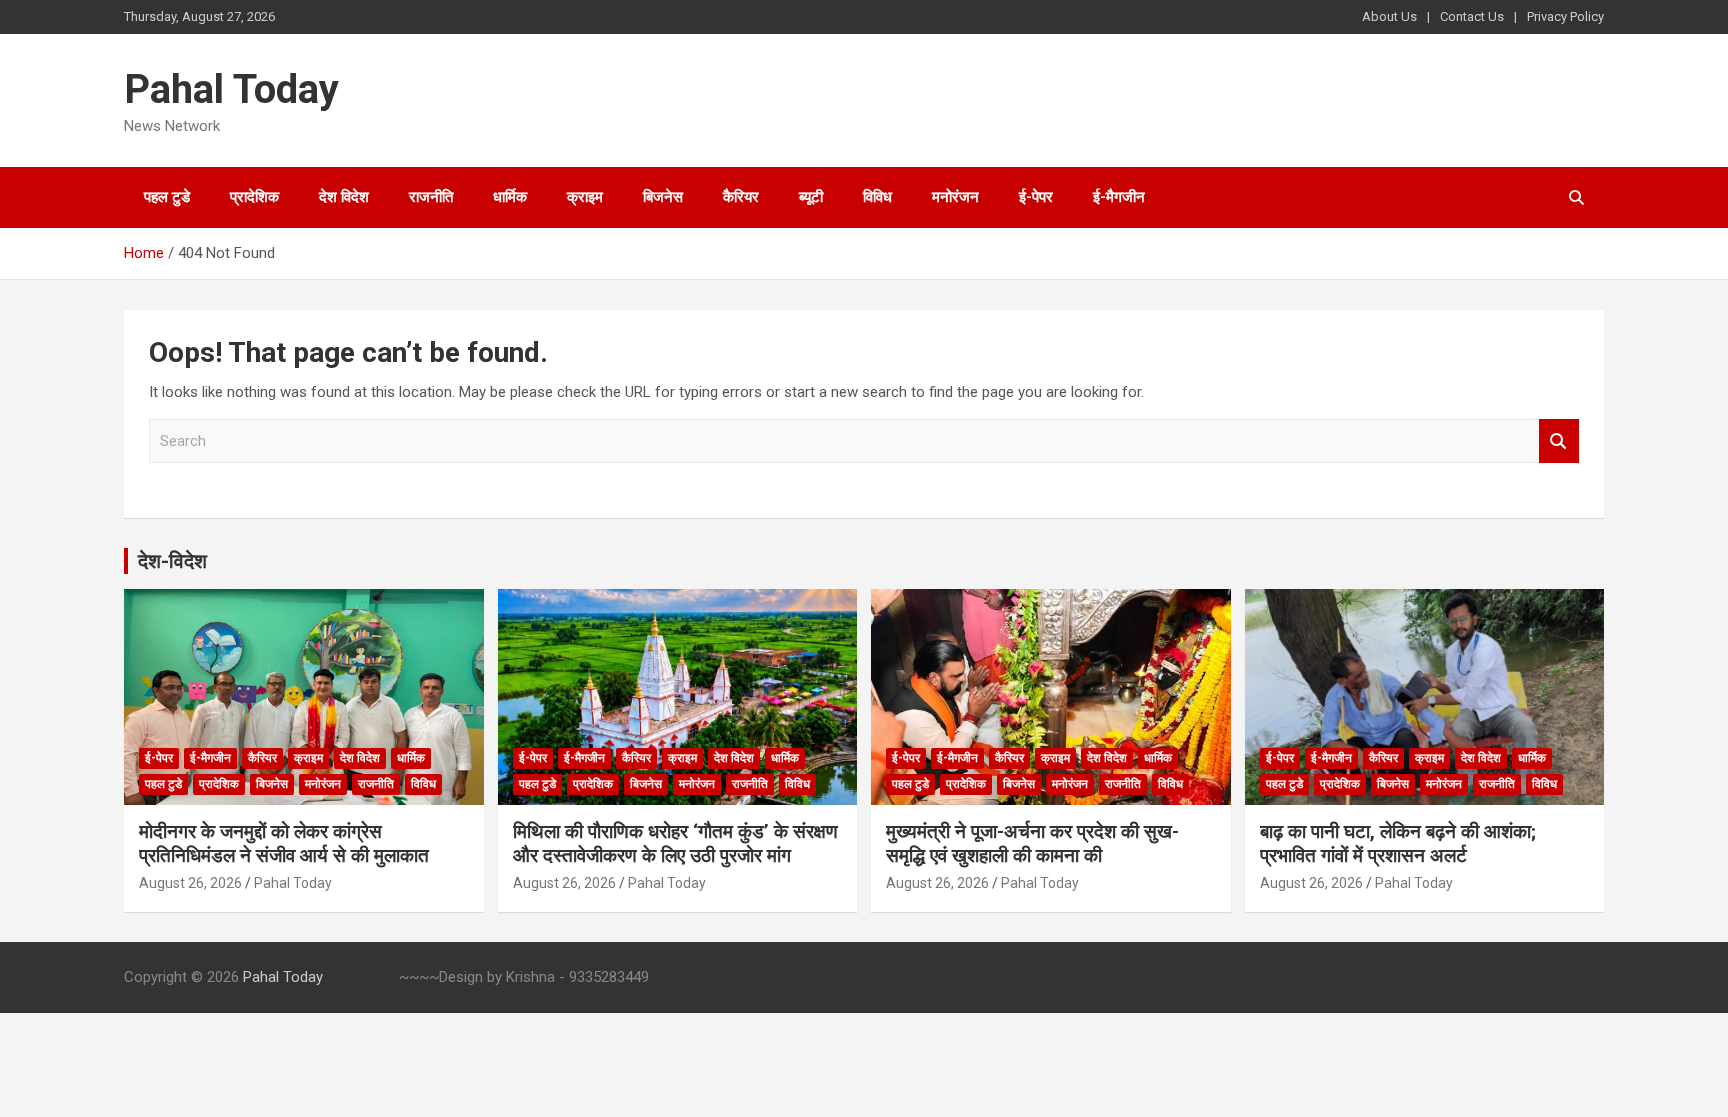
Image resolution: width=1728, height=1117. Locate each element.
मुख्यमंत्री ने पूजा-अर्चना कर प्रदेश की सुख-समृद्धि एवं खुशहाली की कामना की (1032, 844)
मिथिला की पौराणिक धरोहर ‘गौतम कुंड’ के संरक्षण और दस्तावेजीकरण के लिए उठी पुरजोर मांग (675, 844)
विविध (877, 197)
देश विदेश (344, 197)
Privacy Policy (1565, 16)
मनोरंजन (955, 197)
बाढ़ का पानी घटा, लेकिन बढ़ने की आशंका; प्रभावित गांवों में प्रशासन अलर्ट (1398, 844)
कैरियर (741, 197)
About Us (1389, 16)
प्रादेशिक (254, 197)
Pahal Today (231, 89)
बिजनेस (663, 197)
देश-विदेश (172, 561)
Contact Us (1472, 16)
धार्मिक (510, 197)
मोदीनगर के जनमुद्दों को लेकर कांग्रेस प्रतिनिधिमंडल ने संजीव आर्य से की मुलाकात (284, 844)
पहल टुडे (167, 197)
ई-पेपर (1036, 197)
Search (1559, 441)
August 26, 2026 (190, 883)
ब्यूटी (811, 197)
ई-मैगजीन (1119, 197)
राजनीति (431, 197)
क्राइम (585, 197)
